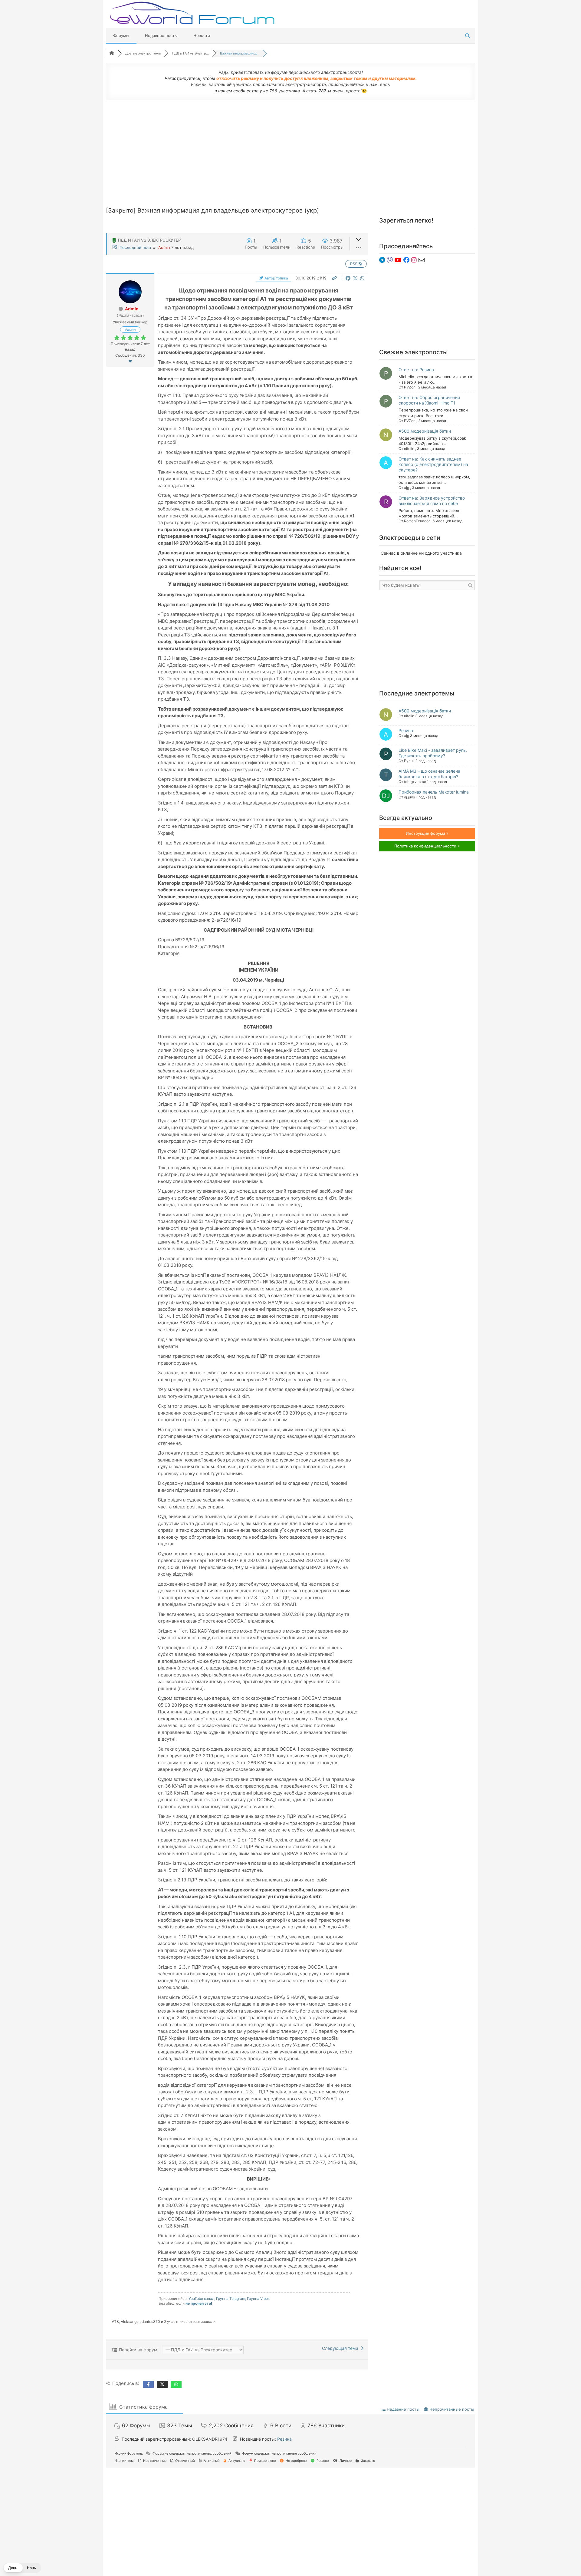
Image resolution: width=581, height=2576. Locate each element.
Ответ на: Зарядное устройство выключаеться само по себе (432, 501)
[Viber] (391, 260)
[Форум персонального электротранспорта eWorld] (192, 13)
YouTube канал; (202, 2299)
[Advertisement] (290, 149)
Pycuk (409, 761)
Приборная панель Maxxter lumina (434, 792)
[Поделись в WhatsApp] (362, 278)
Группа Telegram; (231, 2299)
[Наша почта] (422, 260)
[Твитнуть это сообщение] (356, 278)
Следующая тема (341, 2348)
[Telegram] (383, 260)
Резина (406, 730)
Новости (202, 35)
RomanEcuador (417, 521)
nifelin (409, 449)
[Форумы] (112, 53)
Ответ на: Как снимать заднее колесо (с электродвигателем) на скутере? (433, 464)
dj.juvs (409, 797)
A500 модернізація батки (425, 431)
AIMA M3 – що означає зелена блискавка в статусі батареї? (429, 774)
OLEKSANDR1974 (210, 2439)
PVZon (410, 387)
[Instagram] (415, 260)
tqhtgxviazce (415, 782)
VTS (115, 2322)
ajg (407, 488)
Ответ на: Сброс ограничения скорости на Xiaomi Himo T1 (429, 400)
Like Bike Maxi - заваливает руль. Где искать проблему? (433, 753)
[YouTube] (399, 260)
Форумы (121, 35)
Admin (164, 247)
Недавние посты (161, 35)
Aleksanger (130, 2322)
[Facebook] (407, 260)
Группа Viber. (258, 2299)
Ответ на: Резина (416, 370)
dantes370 (151, 2322)
